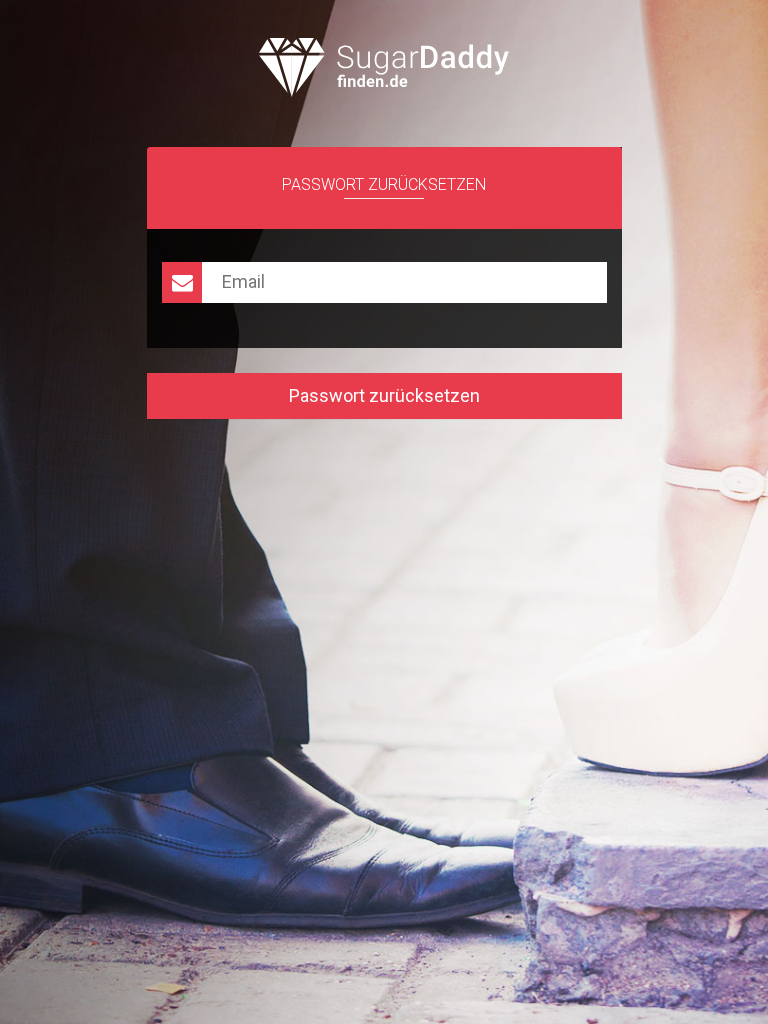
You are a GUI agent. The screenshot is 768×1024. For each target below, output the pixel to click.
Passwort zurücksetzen (384, 395)
